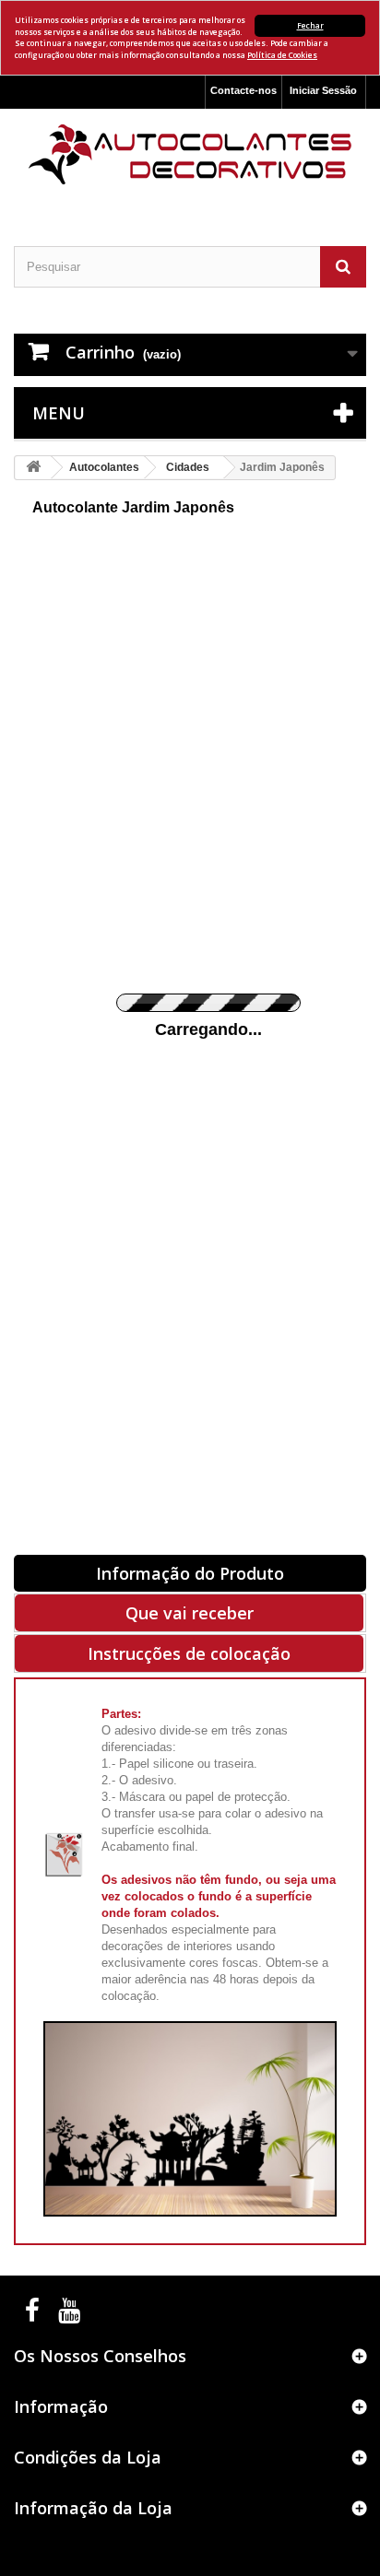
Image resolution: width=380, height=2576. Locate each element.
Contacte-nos (243, 90)
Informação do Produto (190, 1573)
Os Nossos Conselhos (100, 2356)
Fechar (310, 25)
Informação (61, 2406)
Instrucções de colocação (189, 1653)
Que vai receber (190, 1613)
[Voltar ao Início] (33, 468)
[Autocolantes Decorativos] (190, 154)
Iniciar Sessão (323, 90)
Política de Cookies (282, 55)
